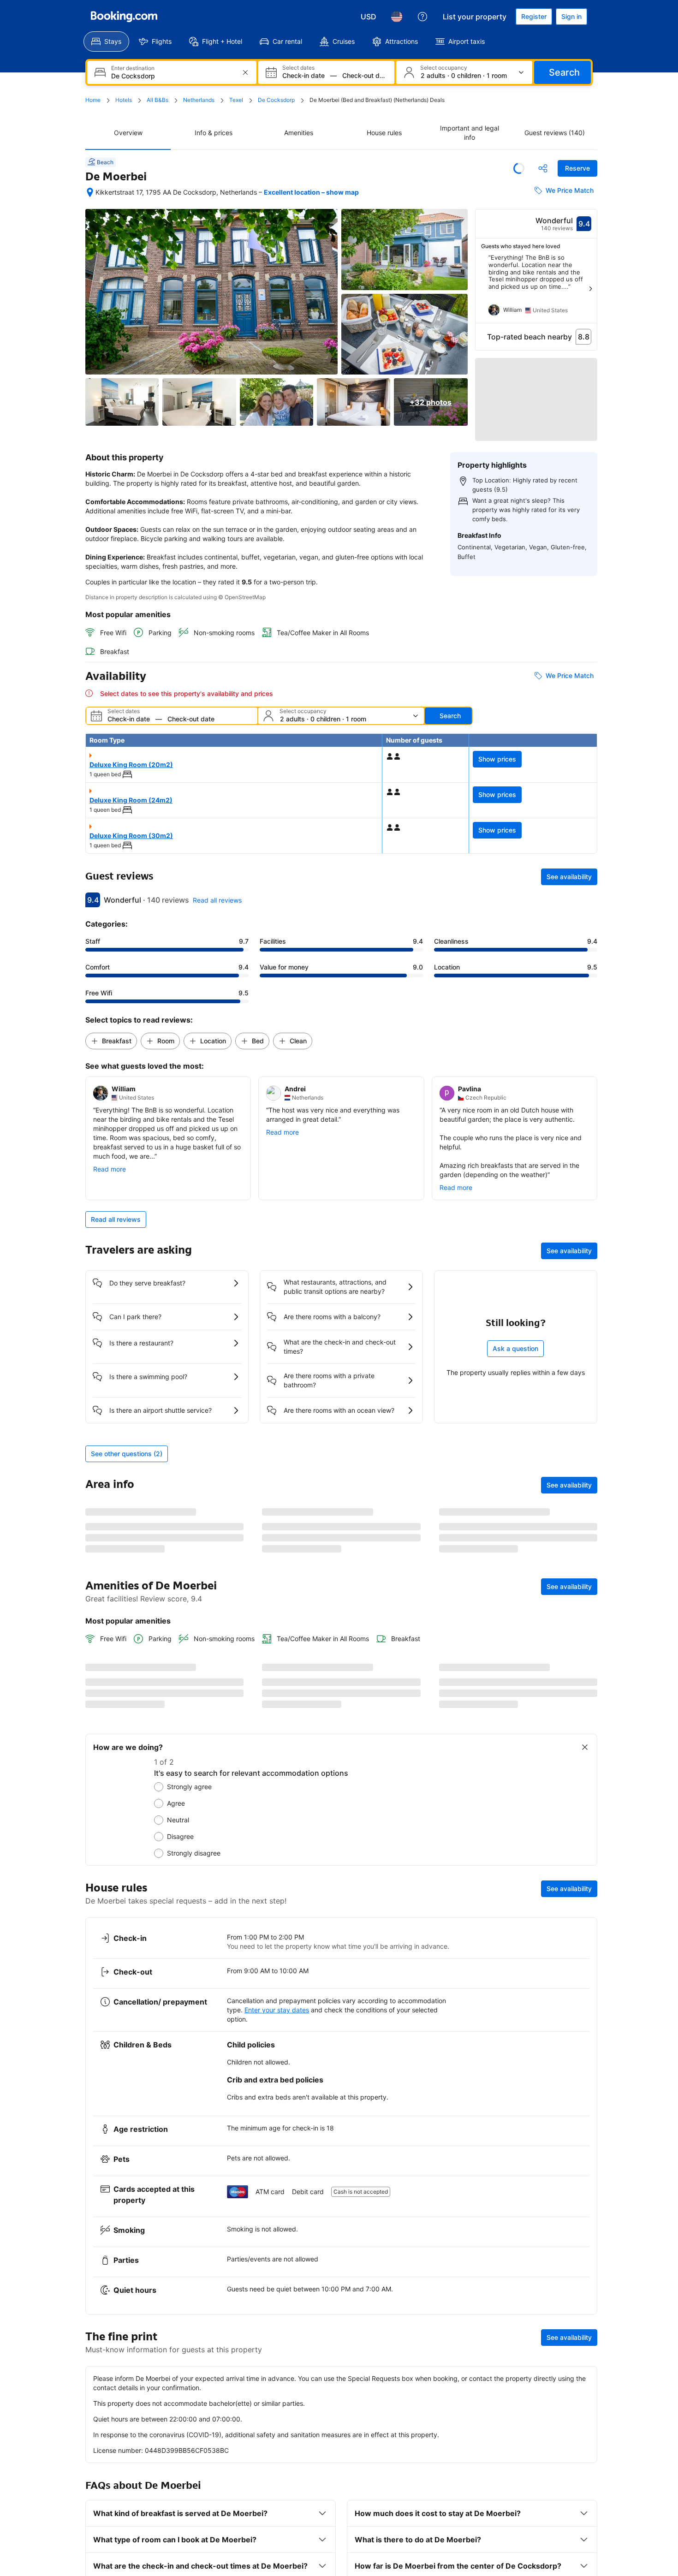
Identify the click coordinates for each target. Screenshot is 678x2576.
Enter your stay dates (277, 2491)
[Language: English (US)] (397, 17)
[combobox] (173, 76)
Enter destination (133, 68)
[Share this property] (543, 168)
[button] (536, 392)
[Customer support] (422, 17)
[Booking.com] (124, 17)
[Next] (590, 289)
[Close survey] (585, 2228)
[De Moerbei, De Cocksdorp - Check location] (90, 192)
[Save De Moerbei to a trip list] (519, 168)
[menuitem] (106, 42)
